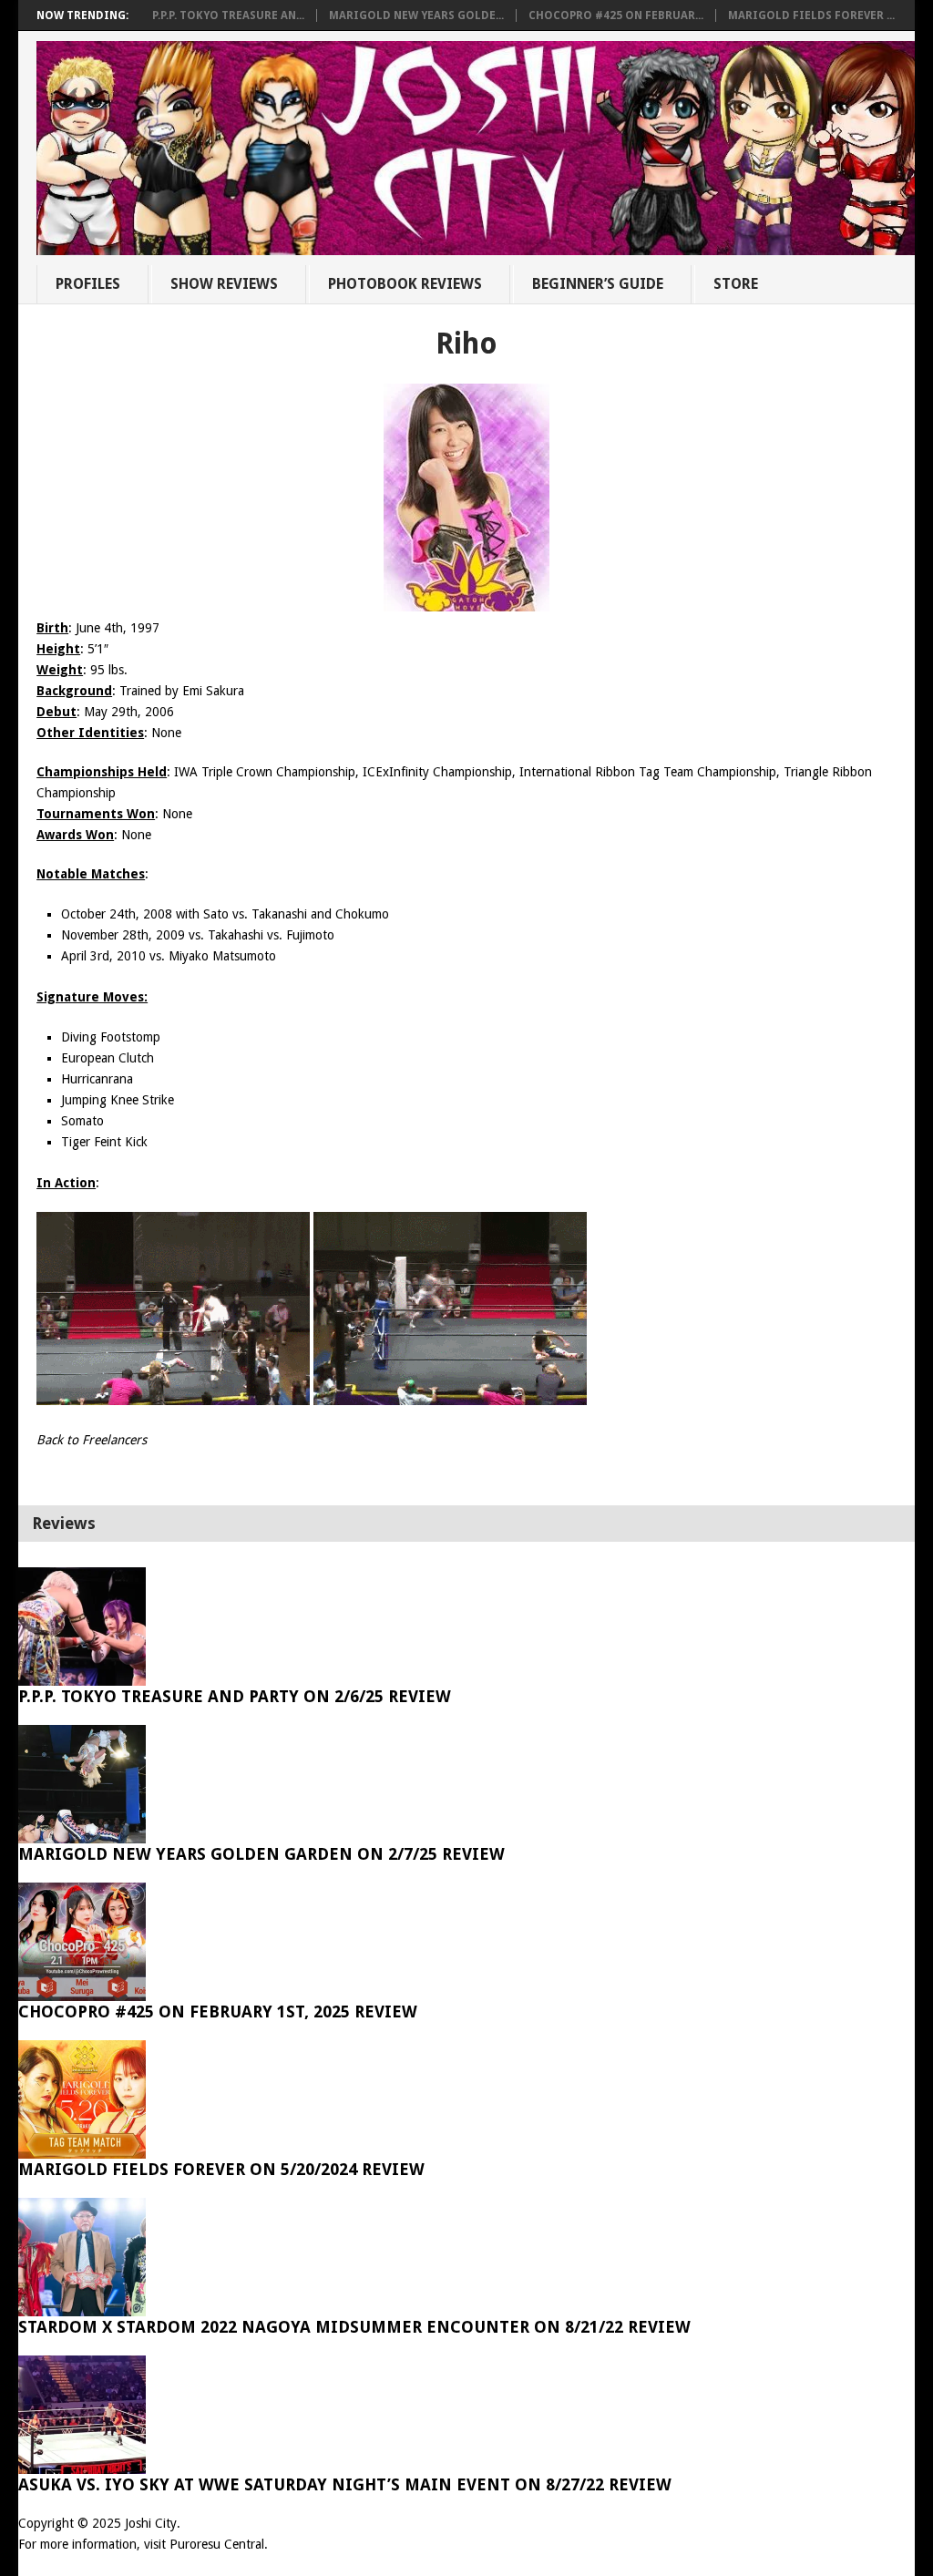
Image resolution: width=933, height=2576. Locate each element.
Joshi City (151, 2523)
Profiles (88, 284)
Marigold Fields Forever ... (811, 15)
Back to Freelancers (92, 1440)
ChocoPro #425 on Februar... (616, 15)
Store (736, 284)
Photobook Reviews (405, 284)
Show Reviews (224, 284)
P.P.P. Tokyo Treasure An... (228, 15)
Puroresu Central (217, 2544)
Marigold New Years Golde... (416, 15)
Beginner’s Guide (598, 284)
